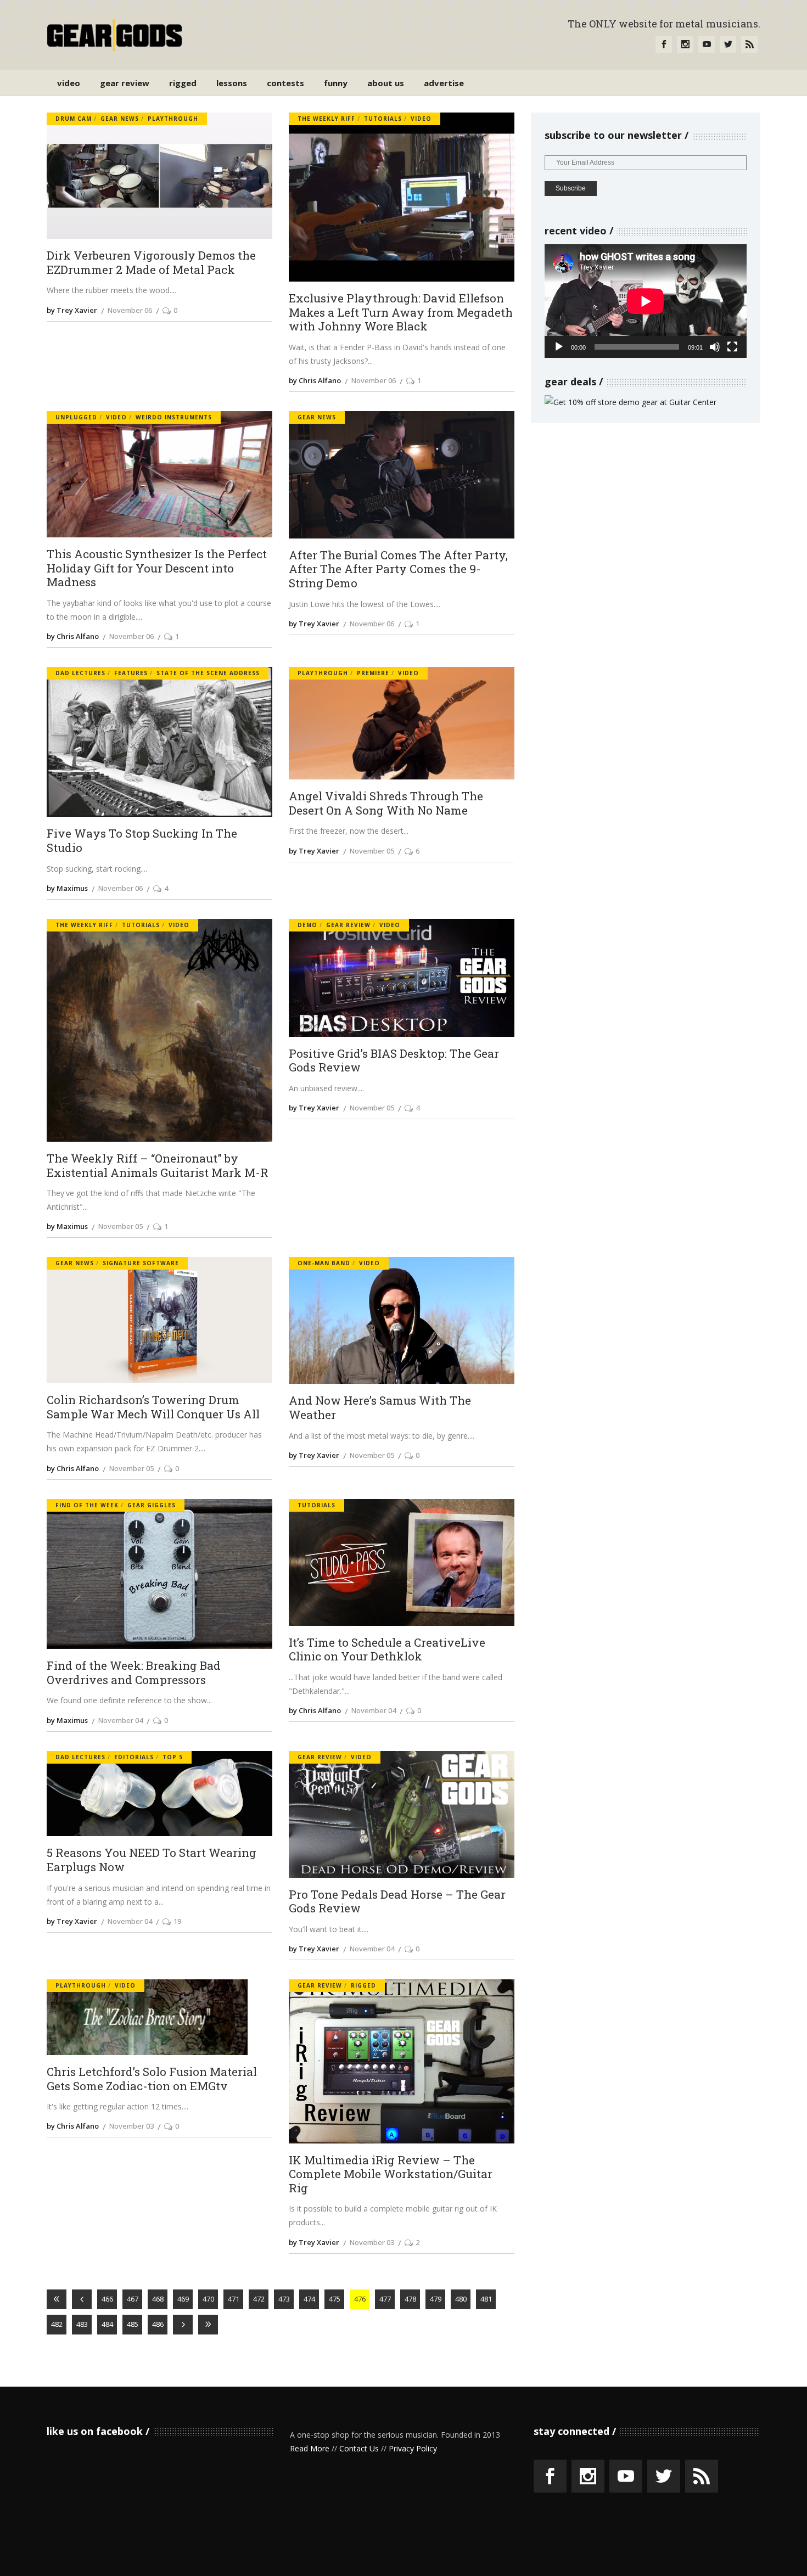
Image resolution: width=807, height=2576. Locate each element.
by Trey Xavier (72, 310)
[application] (646, 301)
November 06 (130, 310)
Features (131, 673)
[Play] (559, 347)
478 (410, 2299)
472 (259, 2299)
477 (385, 2299)
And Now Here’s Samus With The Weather (380, 1408)
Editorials (134, 1757)
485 (133, 2324)
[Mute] (715, 347)
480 (461, 2299)
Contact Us (359, 2448)
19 (177, 1921)
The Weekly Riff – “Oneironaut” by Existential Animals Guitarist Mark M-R (158, 1166)
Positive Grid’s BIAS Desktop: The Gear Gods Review (394, 1061)
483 (82, 2324)
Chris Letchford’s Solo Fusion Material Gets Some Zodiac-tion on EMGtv (152, 2079)
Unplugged (76, 417)
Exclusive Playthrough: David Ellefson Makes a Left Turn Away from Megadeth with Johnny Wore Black (401, 313)
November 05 (372, 851)
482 (57, 2324)
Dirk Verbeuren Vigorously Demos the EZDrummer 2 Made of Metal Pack (151, 263)
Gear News (120, 119)
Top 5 (173, 1757)
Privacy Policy (413, 2448)
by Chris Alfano (315, 380)
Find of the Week (87, 1505)
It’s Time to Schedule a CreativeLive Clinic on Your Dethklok (387, 1650)
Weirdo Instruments (174, 417)
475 (335, 2299)
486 (158, 2324)
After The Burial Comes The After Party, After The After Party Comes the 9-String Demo (398, 569)
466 (107, 2299)
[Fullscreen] (732, 347)
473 (284, 2299)
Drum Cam (74, 119)
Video (421, 119)
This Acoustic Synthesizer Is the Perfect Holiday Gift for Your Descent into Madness (157, 568)
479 (436, 2299)
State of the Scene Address (208, 673)
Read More (310, 2448)
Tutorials (383, 119)
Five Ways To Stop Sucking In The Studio (142, 841)
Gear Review (348, 925)
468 (158, 2299)
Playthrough (173, 119)
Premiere (373, 673)
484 (107, 2324)
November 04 (121, 1720)
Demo (307, 925)
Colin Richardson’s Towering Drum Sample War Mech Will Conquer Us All (153, 1407)
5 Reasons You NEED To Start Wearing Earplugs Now (152, 1860)
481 (486, 2299)
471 (234, 2299)
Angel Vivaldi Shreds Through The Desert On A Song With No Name (386, 803)
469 (183, 2299)
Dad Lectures (80, 673)
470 (208, 2299)
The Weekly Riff (326, 119)
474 (309, 2299)
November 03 (131, 2126)
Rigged (363, 1985)
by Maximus (67, 888)
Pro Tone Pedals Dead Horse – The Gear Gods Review (397, 1902)
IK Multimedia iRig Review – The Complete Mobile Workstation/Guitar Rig (391, 2174)
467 (133, 2299)
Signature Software (141, 1263)
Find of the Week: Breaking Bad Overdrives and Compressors (134, 1673)
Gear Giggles (152, 1505)
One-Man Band (324, 1263)
